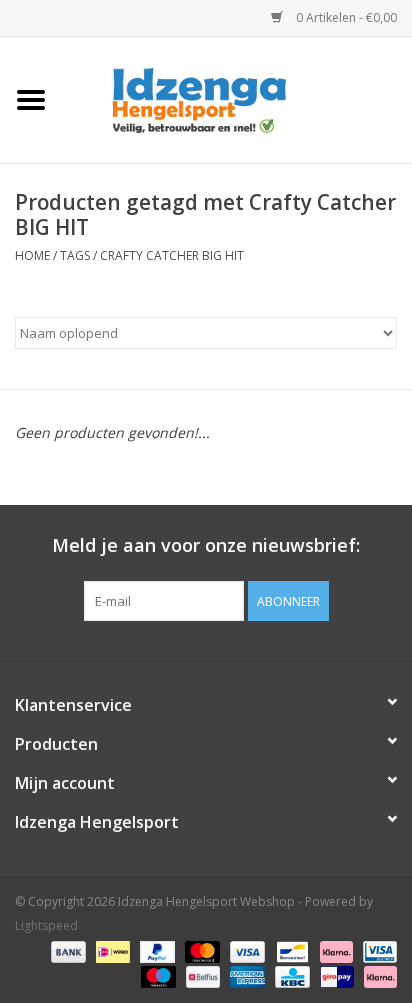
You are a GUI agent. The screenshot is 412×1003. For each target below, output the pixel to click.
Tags (75, 255)
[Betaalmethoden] (66, 950)
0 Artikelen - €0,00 (345, 17)
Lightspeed (46, 925)
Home (32, 255)
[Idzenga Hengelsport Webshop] (237, 98)
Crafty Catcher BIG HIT (172, 255)
